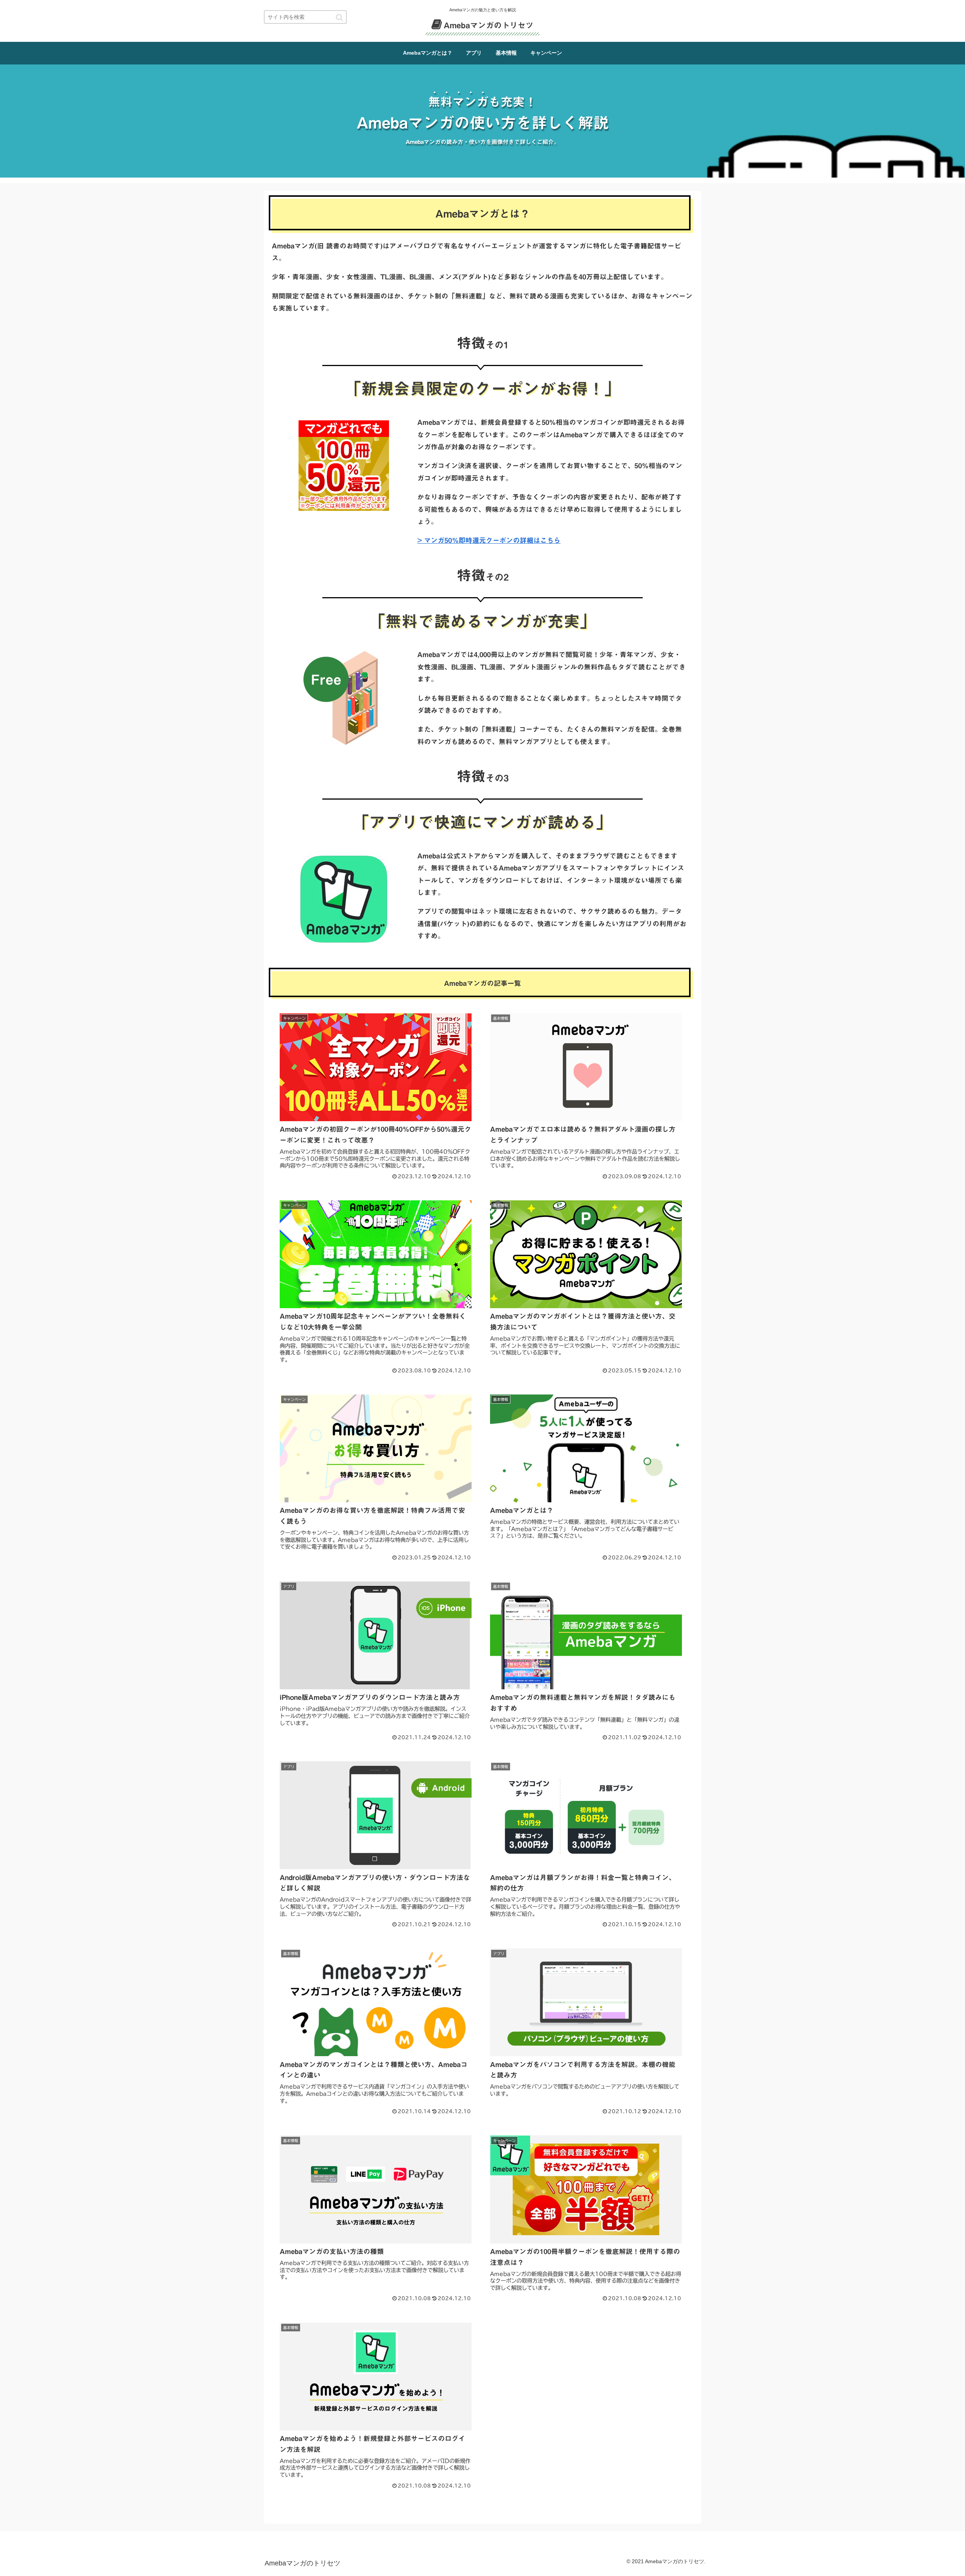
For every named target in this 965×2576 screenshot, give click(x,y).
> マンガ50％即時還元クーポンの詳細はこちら (489, 540)
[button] (339, 18)
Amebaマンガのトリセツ (489, 25)
